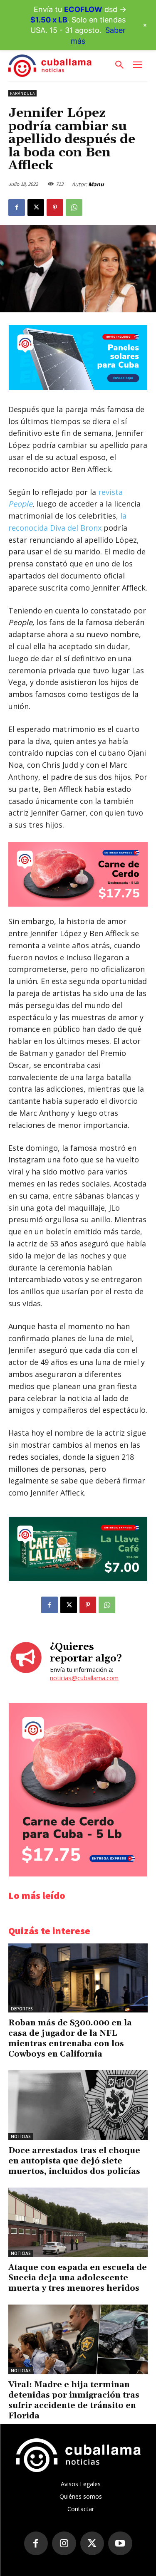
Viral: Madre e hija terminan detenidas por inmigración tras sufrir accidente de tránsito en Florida (74, 2400)
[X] (36, 208)
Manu (96, 184)
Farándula (22, 93)
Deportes (22, 2009)
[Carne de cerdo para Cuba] (78, 874)
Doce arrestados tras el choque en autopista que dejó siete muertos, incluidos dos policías (74, 2161)
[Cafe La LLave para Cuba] (78, 1579)
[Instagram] (64, 2544)
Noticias (21, 2136)
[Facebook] (17, 208)
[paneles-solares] (78, 388)
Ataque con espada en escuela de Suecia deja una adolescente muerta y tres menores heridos (78, 2278)
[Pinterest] (55, 208)
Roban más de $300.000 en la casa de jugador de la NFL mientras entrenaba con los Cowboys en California (70, 2038)
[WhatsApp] (74, 208)
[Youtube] (120, 2544)
